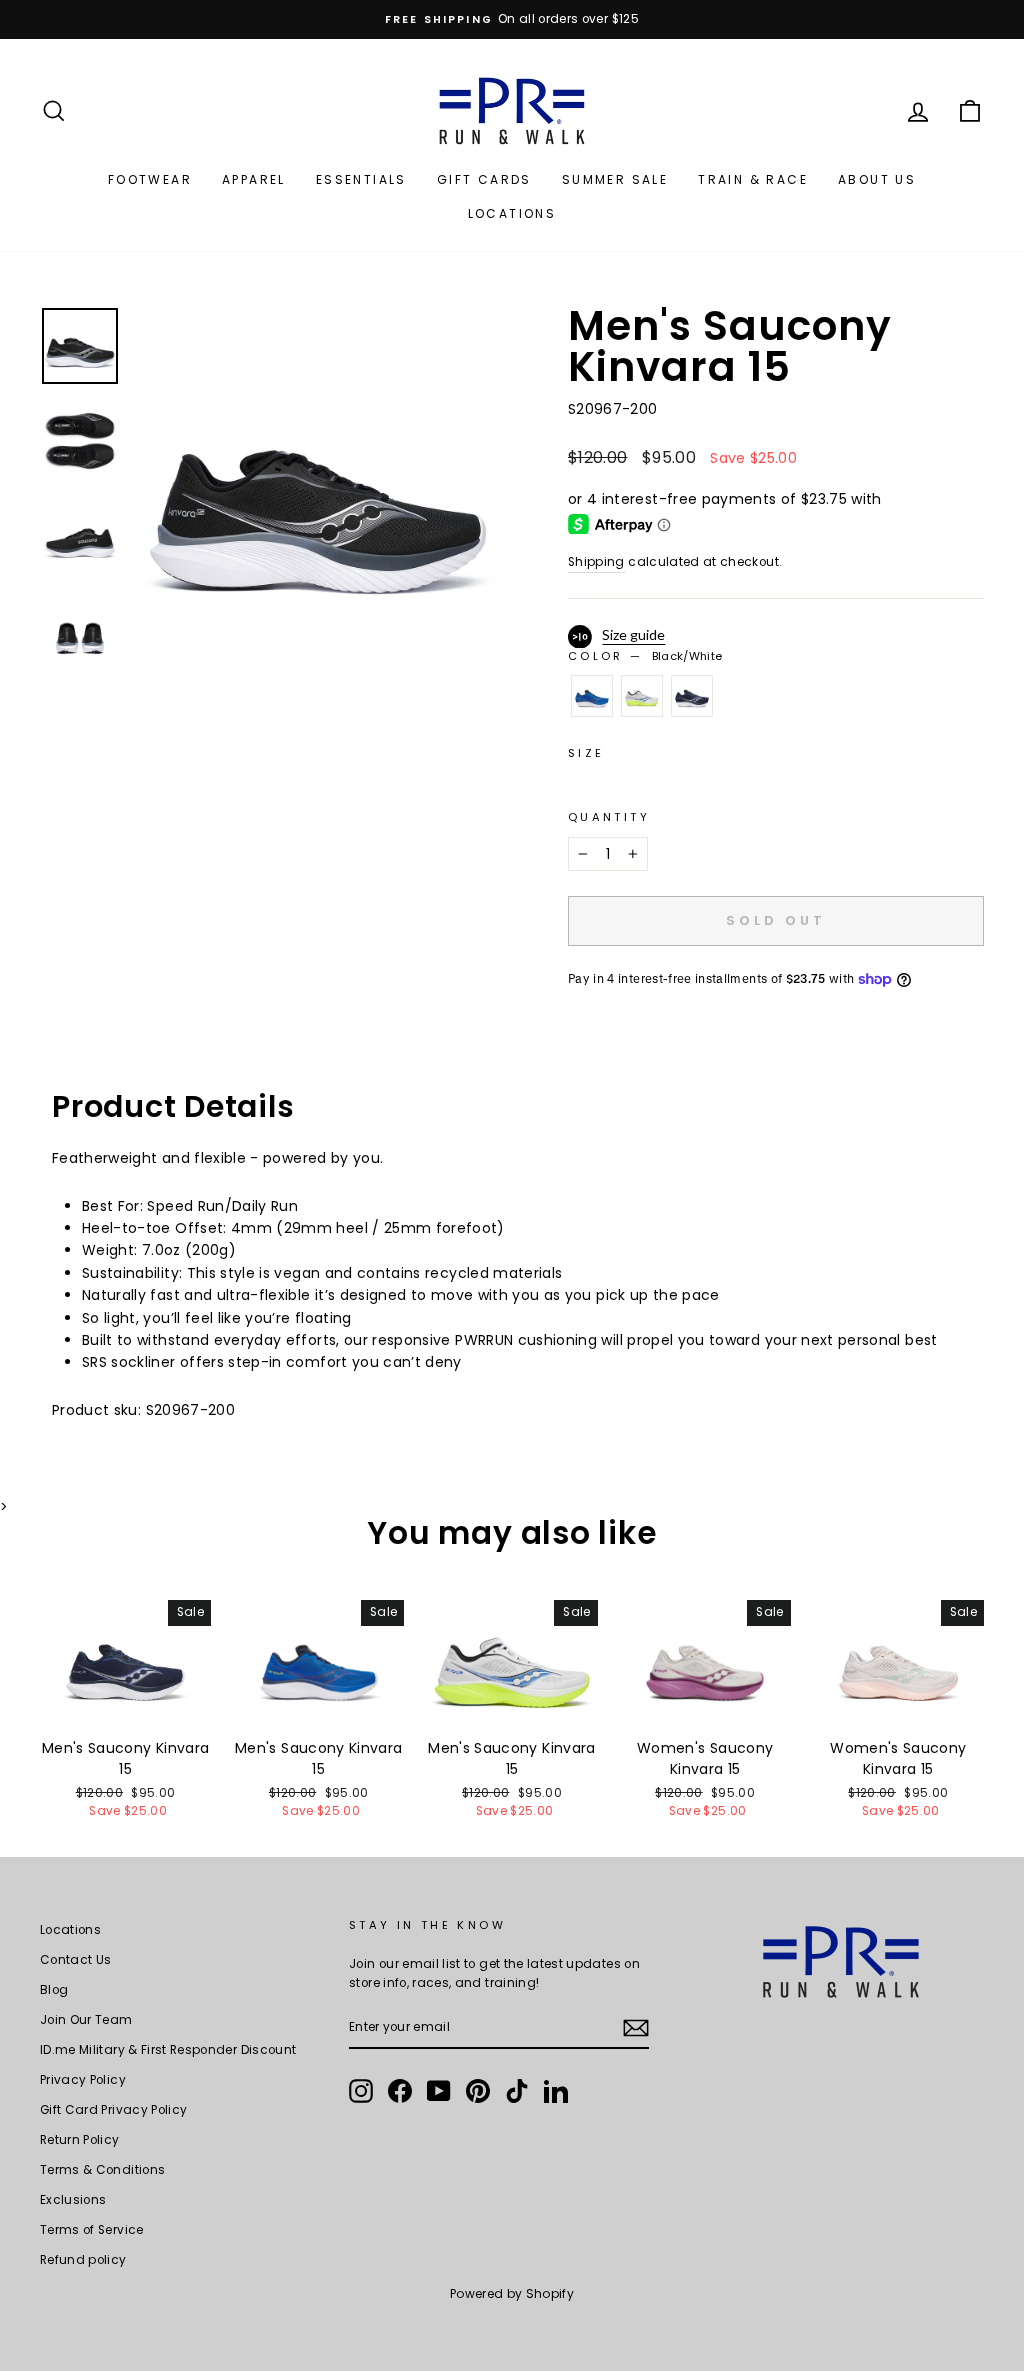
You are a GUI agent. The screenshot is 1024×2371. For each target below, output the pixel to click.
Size (586, 753)
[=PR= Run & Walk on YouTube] (439, 2091)
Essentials (361, 179)
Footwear (150, 179)
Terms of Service (92, 2230)
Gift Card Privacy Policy (113, 2110)
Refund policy (83, 2260)
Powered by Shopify (512, 2293)
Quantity (609, 817)
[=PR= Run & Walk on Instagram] (361, 2091)
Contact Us (76, 1960)
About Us (877, 179)
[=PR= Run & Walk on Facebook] (400, 2091)
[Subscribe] (636, 2028)
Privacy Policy (83, 2080)
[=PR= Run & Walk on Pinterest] (478, 2091)
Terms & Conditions (102, 2170)
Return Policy (80, 2140)
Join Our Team (86, 2020)
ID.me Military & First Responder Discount (168, 2050)
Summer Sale (615, 179)
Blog (54, 1990)
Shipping (596, 562)
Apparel (254, 179)
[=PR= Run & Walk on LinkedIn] (556, 2091)
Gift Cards (484, 179)
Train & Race (753, 179)
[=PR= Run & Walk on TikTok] (517, 2091)
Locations (512, 213)
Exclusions (73, 2200)
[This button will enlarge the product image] (318, 489)
